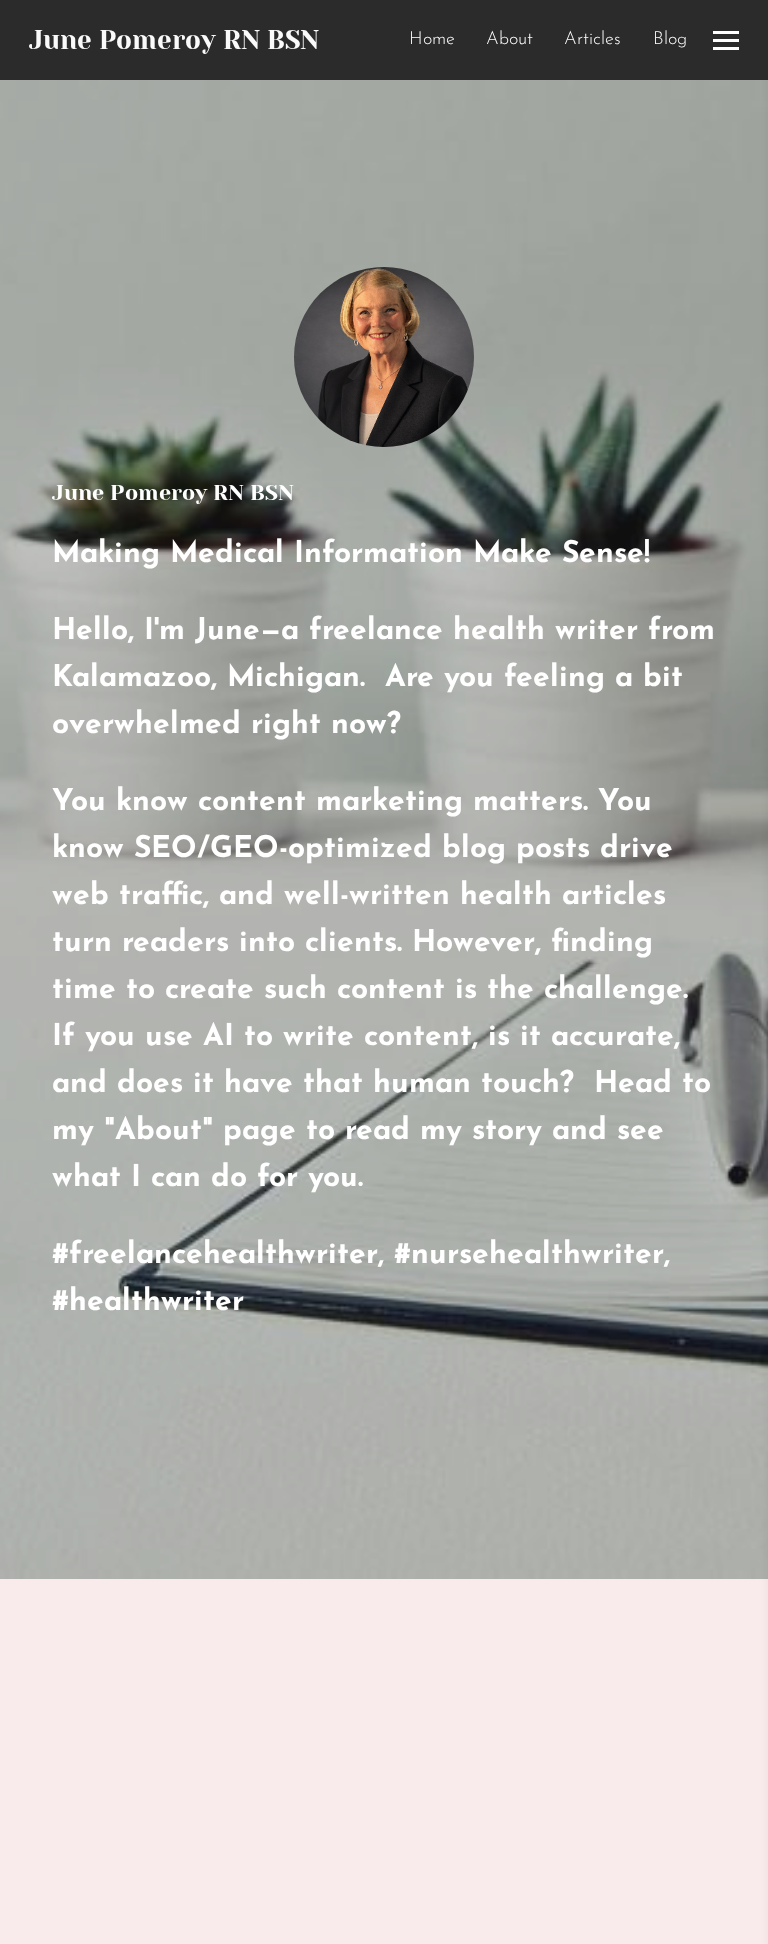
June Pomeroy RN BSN (174, 40)
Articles (592, 40)
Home (432, 40)
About (509, 40)
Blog (670, 40)
